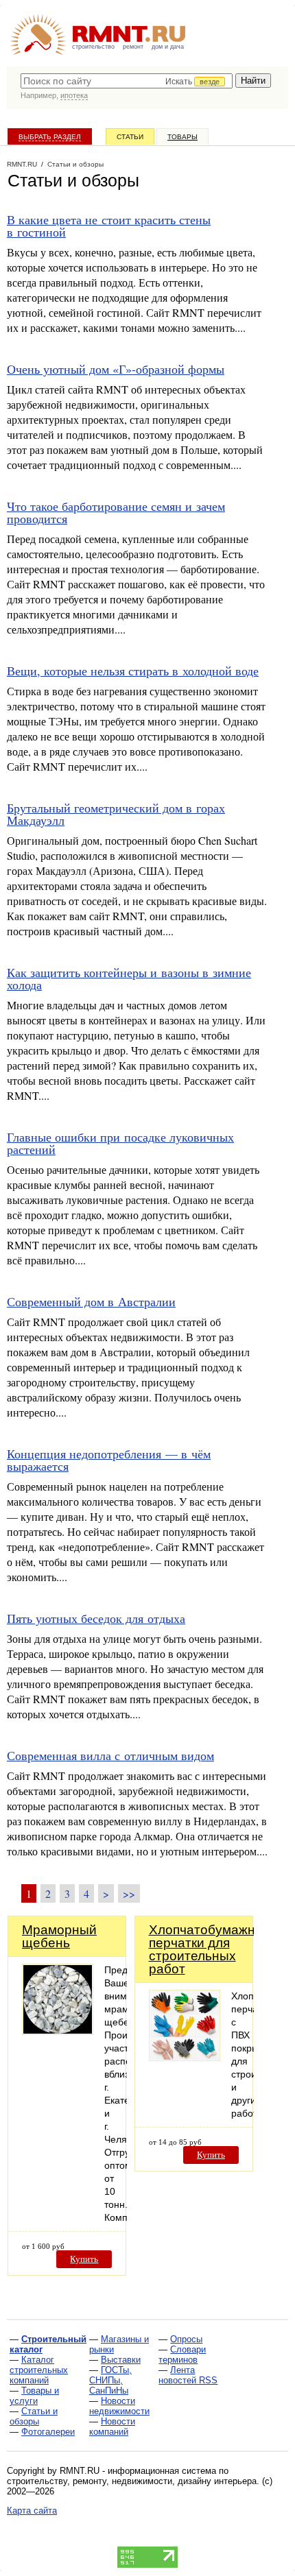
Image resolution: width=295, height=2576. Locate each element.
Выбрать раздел (50, 137)
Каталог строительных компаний (39, 2370)
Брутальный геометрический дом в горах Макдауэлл (116, 814)
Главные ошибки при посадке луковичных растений (120, 1143)
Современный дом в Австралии (91, 1301)
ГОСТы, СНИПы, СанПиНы (110, 2380)
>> (129, 1893)
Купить (84, 2259)
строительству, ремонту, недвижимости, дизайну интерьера (132, 2481)
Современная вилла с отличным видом (110, 1755)
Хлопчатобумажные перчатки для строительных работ (211, 1949)
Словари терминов (182, 2355)
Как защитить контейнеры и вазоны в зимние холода (129, 978)
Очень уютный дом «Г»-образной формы (116, 369)
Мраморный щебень (59, 1936)
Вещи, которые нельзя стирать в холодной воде (133, 671)
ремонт (133, 47)
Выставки (121, 2360)
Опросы (186, 2339)
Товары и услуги (34, 2396)
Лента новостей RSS (188, 2375)
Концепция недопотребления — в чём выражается (109, 1460)
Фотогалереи (48, 2432)
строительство (93, 47)
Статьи (130, 137)
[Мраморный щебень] (58, 2031)
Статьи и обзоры (34, 2416)
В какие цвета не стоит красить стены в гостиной (109, 226)
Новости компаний (112, 2427)
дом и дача (168, 47)
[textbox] (127, 81)
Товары (182, 137)
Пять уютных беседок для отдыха (96, 1618)
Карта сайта (32, 2511)
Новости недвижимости (119, 2406)
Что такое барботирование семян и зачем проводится (116, 512)
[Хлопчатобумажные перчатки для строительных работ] (185, 2057)
